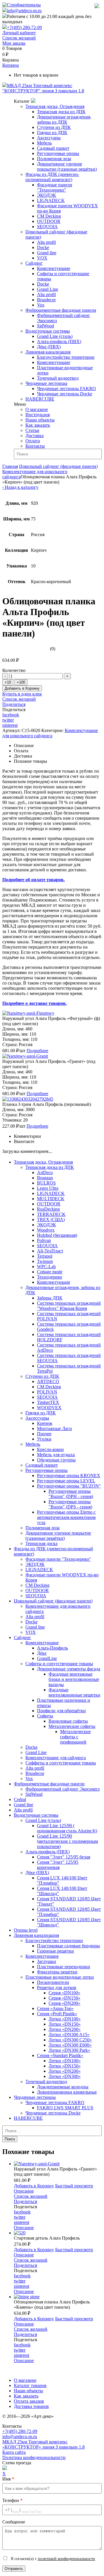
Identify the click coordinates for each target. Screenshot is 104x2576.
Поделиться (14, 704)
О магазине (37, 409)
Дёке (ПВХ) (49, 347)
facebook (11, 715)
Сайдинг (34, 263)
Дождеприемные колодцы (63, 2087)
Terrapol (45, 1256)
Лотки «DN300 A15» (69, 2035)
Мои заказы (14, 43)
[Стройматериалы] (22, 5)
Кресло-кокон (50, 1449)
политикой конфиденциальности (66, 2559)
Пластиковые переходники (64, 1967)
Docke (43, 247)
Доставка (35, 436)
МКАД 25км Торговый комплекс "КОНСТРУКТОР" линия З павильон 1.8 (43, 88)
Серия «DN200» (64, 2003)
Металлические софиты (72, 1726)
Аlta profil (23, 1810)
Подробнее (37, 1051)
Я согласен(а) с (52, 2559)
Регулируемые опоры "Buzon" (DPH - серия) (71, 1494)
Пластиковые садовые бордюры (68, 1946)
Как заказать (38, 425)
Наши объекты (40, 420)
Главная (10, 466)
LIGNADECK (51, 200)
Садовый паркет (53, 148)
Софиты (45, 1716)
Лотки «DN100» (65, 2019)
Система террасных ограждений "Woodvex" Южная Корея (69, 1306)
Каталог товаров (30, 2385)
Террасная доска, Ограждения (55, 106)
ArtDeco (45, 1172)
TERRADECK (51, 1214)
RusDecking (48, 1209)
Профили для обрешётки (61, 1711)
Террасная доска (41, 1543)
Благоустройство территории (66, 357)
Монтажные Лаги (54, 1428)
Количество (14, 670)
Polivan (44, 1240)
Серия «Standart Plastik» (60, 2055)
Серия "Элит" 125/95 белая (64, 1857)
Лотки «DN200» (65, 2029)
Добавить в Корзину (22, 688)
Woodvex (46, 1230)
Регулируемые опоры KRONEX (69, 1476)
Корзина (11, 65)
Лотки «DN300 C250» (70, 2040)
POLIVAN (47, 1392)
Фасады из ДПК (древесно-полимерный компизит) (52, 177)
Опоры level (26, 1930)
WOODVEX (49, 1408)
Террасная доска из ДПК (61, 112)
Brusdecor (46, 300)
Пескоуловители (53, 1982)
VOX (42, 258)
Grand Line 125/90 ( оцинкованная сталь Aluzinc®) (67, 1828)
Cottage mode (50, 1272)
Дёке (42, 1653)
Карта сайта (14, 2452)
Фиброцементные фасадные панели (61, 310)
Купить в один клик (22, 694)
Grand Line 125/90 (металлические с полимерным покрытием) (67, 1841)
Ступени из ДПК (54, 127)
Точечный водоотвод (58, 378)
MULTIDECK (51, 1199)
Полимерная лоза (54, 159)
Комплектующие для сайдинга (56, 1758)
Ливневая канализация (48, 352)
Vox (41, 305)
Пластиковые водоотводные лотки (60, 1977)
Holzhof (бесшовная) (57, 1235)
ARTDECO (48, 1381)
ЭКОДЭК (47, 195)
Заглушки (47, 1961)
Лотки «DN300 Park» (69, 2050)
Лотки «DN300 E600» (70, 2045)
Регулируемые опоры (58, 153)
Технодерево (50, 1277)
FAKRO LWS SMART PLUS (65, 2108)
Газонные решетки (55, 1951)
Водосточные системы (48, 331)
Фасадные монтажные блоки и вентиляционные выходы (74, 1679)
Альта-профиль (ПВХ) (59, 341)
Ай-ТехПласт (50, 1251)
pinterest (10, 725)
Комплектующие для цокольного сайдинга (50, 733)
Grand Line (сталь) (55, 336)
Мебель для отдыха (56, 1455)
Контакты (35, 446)
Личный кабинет (19, 33)
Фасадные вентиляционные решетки (74, 1692)
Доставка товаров (31, 2406)
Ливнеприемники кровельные (67, 2092)
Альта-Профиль (52, 1648)
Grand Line (48, 289)
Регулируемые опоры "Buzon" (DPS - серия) (70, 1504)
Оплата (33, 441)
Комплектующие (54, 268)
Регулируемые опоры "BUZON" (69, 1486)
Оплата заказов (29, 2401)
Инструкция (38, 415)
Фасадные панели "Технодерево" (55, 187)
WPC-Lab (46, 1267)
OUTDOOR (49, 221)
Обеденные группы (56, 1460)
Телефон (12, 2500)
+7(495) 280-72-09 (24, 27)
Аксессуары (49, 138)
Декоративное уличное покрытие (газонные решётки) (67, 166)
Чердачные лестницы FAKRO (66, 389)
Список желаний (19, 38)
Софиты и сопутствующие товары (59, 1664)
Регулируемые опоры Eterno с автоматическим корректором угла (66, 1517)
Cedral (20, 1799)
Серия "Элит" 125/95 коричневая (58, 1865)
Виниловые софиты (68, 1721)
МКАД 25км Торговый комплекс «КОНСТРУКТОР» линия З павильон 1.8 (43, 2444)
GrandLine (47, 1658)
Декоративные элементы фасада (69, 1669)
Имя (8, 2479)
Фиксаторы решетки (57, 1972)
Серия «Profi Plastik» (57, 2014)
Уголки (44, 1439)
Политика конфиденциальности (34, 2457)
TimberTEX (48, 1402)
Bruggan (45, 1178)
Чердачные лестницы (46, 383)
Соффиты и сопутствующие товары (61, 1763)
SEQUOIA (47, 227)
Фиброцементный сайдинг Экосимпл (63, 1789)
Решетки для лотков (57, 1988)
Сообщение (14, 2522)
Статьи (32, 430)
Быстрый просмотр (74, 2186)
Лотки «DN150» (65, 2024)
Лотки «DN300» (65, 2076)
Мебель (44, 143)
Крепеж (45, 1423)
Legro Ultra (48, 1188)
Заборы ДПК (50, 1298)
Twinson (45, 1261)
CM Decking (49, 216)
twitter (8, 720)
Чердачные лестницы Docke (65, 394)
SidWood (45, 326)
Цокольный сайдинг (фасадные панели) (58, 466)
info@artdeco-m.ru (24, 11)
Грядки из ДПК (52, 133)
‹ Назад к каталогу (20, 487)
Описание (24, 2191)
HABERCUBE (40, 399)
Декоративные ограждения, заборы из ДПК (64, 119)
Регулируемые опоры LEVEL (66, 1481)
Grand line (47, 253)
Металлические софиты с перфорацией (75, 1737)
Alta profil (46, 242)
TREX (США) (51, 1220)
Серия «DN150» (64, 1998)
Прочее (44, 1434)
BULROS (46, 1183)
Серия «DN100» (64, 1993)
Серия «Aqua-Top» (55, 2008)
